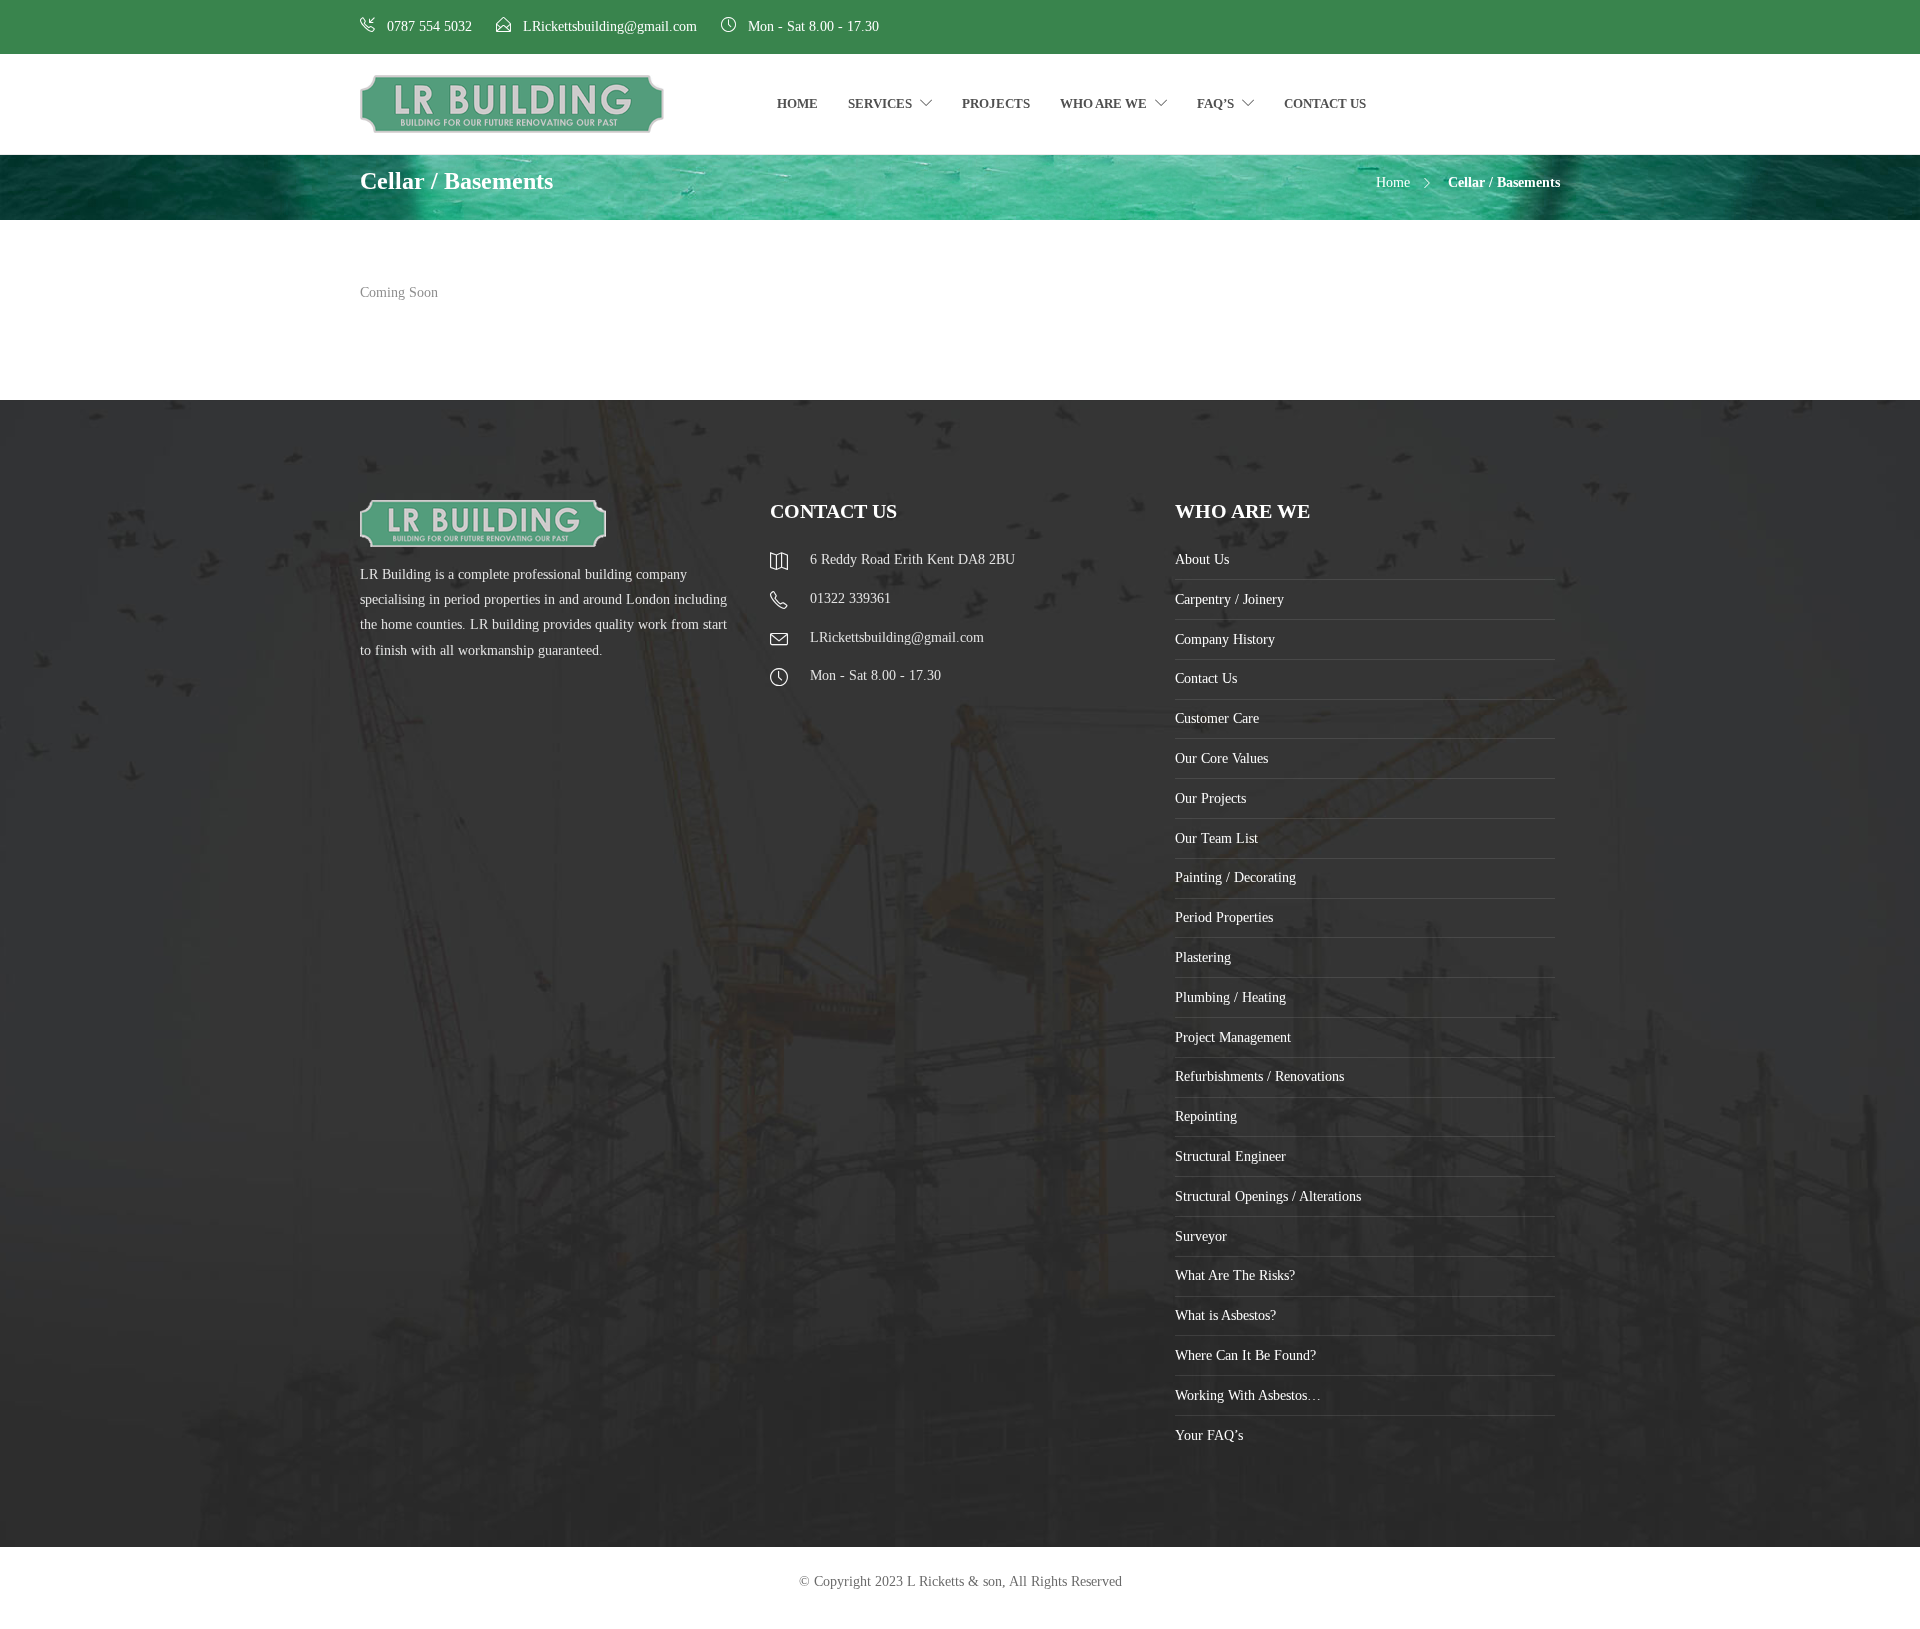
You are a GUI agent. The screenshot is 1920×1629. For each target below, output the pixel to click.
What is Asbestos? (1225, 1315)
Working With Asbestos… (1248, 1395)
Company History (1225, 639)
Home (797, 103)
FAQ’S (1215, 103)
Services (880, 103)
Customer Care (1217, 718)
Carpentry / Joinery (1229, 599)
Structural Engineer (1230, 1156)
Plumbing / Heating (1230, 997)
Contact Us (1325, 103)
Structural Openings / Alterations (1268, 1196)
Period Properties (1224, 917)
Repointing (1206, 1116)
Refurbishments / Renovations (1259, 1076)
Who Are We (1103, 103)
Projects (996, 103)
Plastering (1203, 957)
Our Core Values (1221, 758)
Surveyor (1201, 1236)
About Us (1202, 559)
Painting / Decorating (1235, 877)
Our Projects (1210, 798)
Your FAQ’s (1209, 1435)
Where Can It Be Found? (1245, 1355)
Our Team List (1216, 838)
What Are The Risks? (1235, 1275)
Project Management (1233, 1037)
